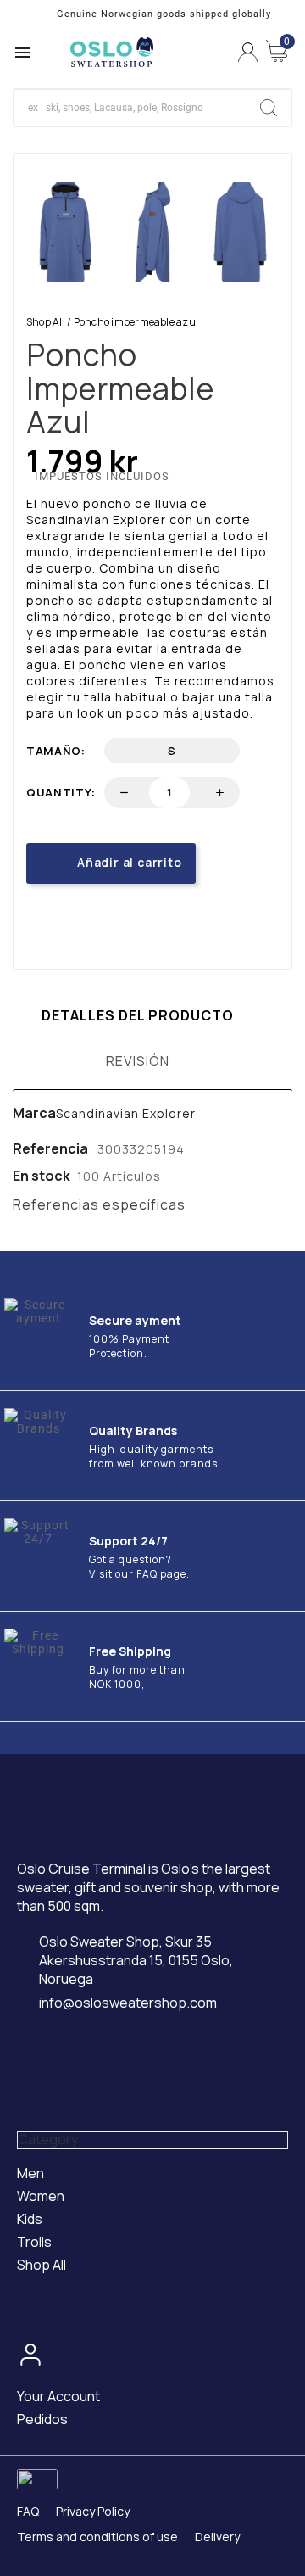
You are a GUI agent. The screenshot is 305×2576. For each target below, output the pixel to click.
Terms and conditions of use (97, 2537)
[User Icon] (248, 52)
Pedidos (42, 2419)
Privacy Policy (93, 2511)
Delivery (217, 2537)
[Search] (269, 108)
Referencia (52, 1148)
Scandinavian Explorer (126, 1113)
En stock (42, 1176)
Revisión (138, 1061)
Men (30, 2173)
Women (41, 2196)
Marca (34, 1113)
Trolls (34, 2242)
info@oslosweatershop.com (128, 2003)
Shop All (46, 322)
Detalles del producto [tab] (138, 1015)
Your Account (58, 2396)
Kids (30, 2219)
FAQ (28, 2511)
